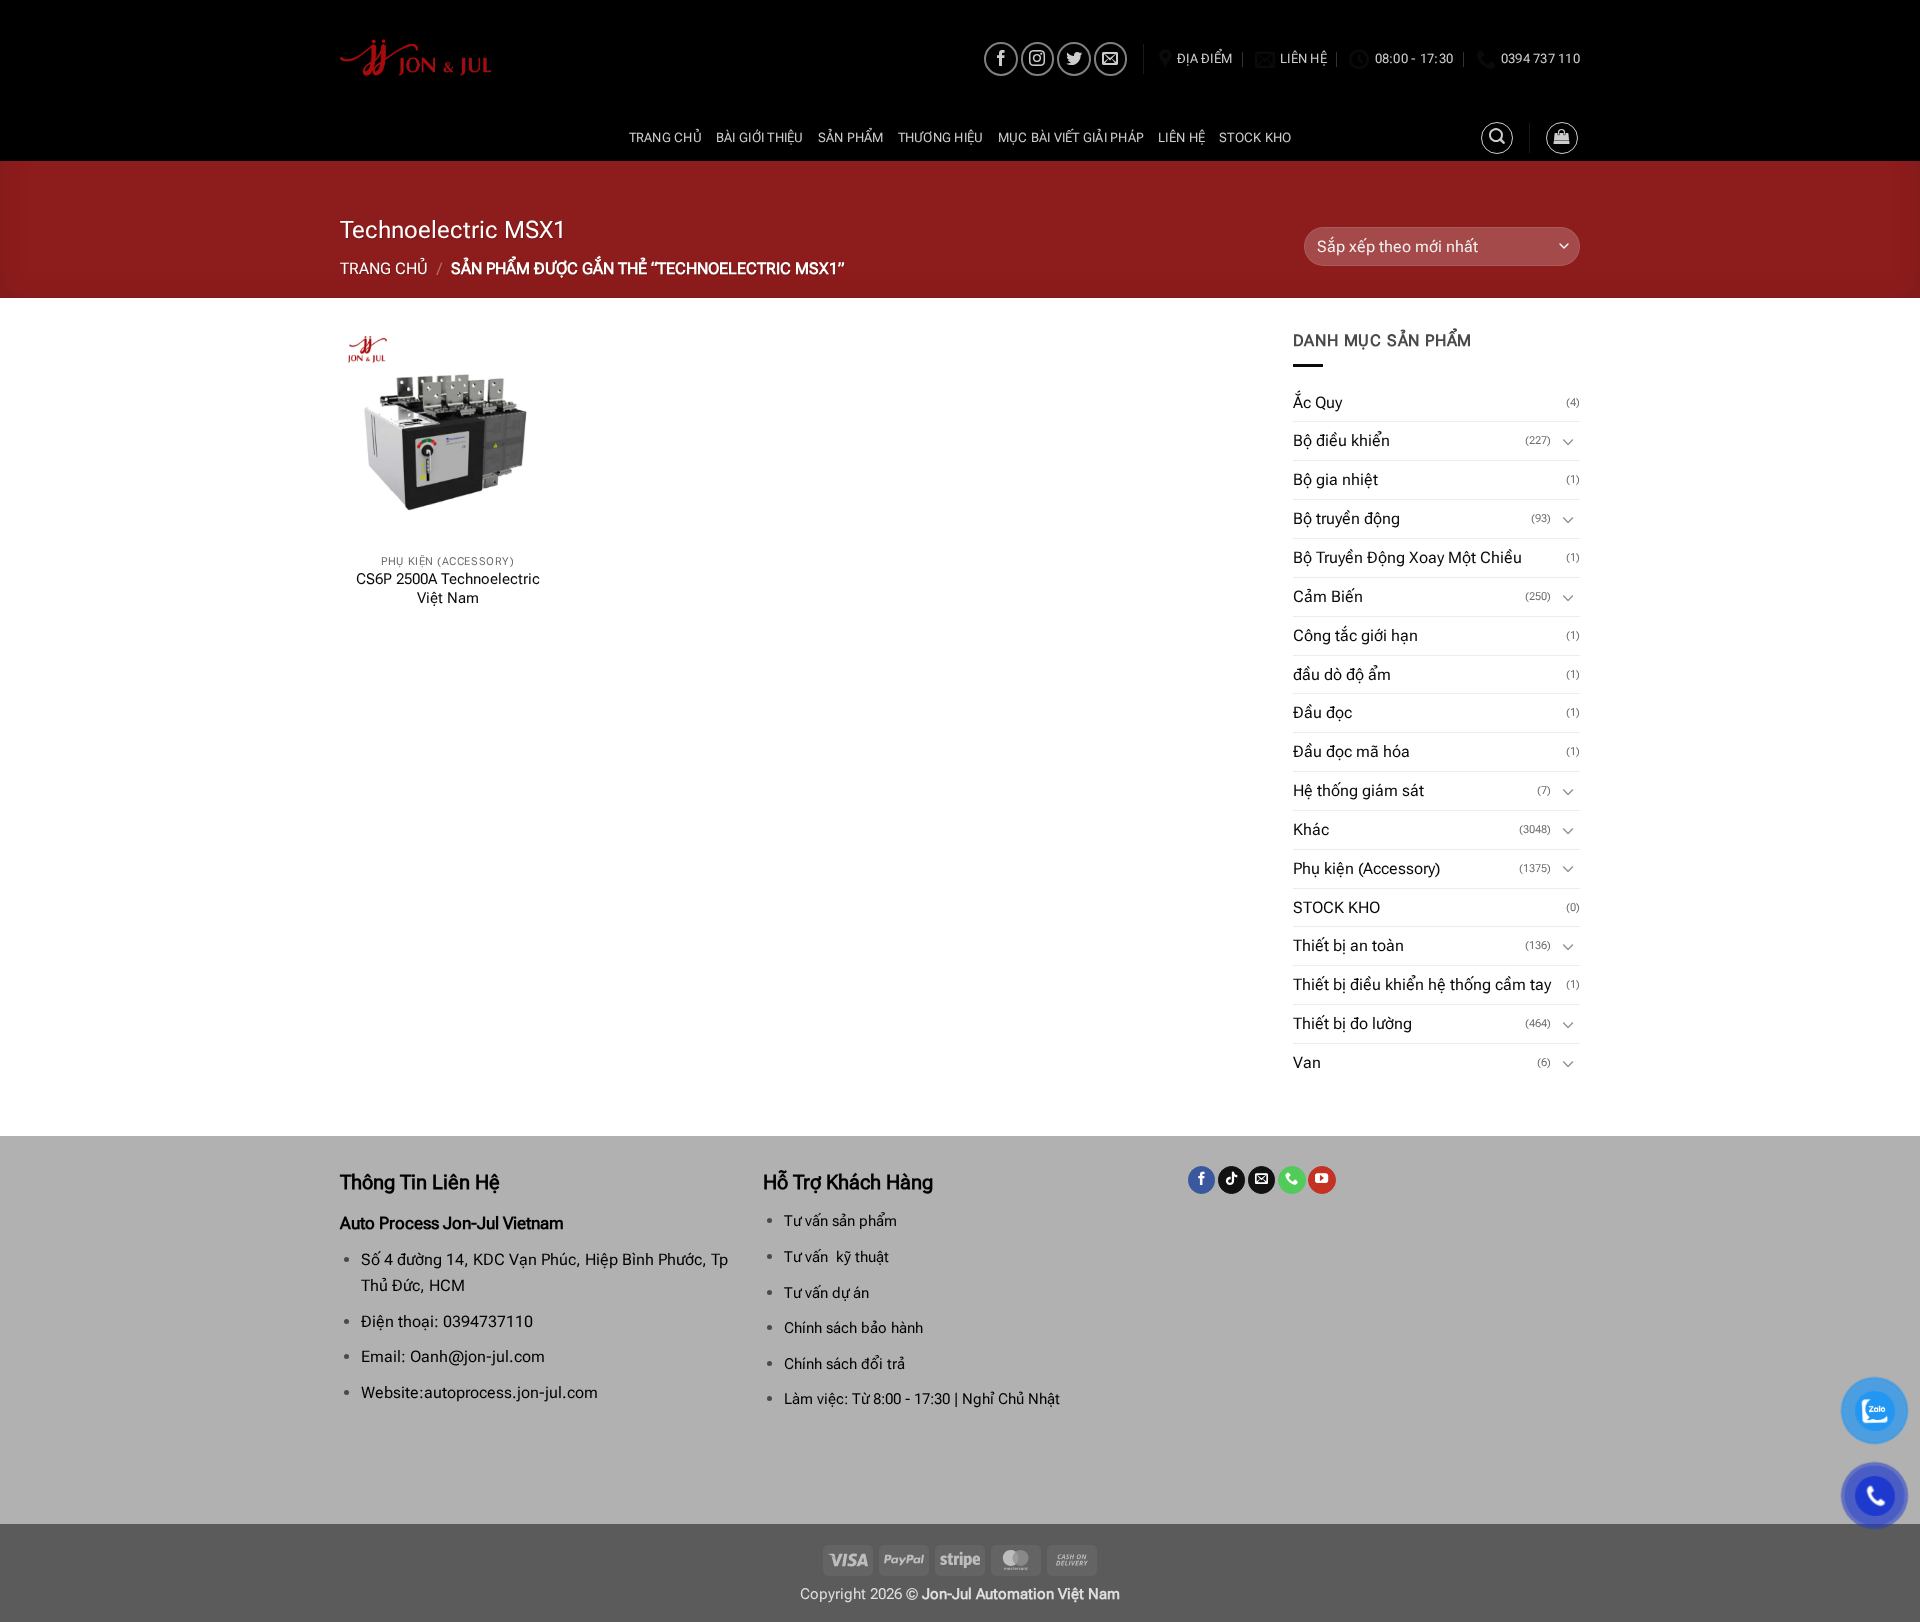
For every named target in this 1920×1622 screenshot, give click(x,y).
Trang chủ (665, 137)
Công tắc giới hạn (1355, 635)
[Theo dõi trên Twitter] (1073, 58)
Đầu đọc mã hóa (1351, 751)
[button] (1562, 138)
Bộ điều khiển (1341, 440)
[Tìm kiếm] (1497, 138)
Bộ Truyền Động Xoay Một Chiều (1407, 557)
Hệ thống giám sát (1358, 790)
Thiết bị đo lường (1352, 1023)
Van (1307, 1062)
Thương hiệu (941, 137)
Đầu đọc (1322, 712)
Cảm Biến (1328, 596)
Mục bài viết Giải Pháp (1071, 137)
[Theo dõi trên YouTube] (1321, 1180)
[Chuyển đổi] (1568, 441)
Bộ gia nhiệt (1335, 479)
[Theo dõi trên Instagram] (1037, 58)
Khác (1311, 829)
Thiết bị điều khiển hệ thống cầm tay (1422, 984)
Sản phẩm (851, 137)
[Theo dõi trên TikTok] (1231, 1180)
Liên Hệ (1181, 137)
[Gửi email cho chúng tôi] (1110, 58)
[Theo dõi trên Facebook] (1000, 58)
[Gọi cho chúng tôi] (1291, 1180)
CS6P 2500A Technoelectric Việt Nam (448, 589)
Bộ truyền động (1346, 518)
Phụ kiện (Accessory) (1366, 868)
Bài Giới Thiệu (760, 137)
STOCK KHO (1255, 137)
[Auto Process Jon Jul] (416, 58)
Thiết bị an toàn (1348, 945)
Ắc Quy (1317, 402)
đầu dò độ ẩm (1342, 674)
